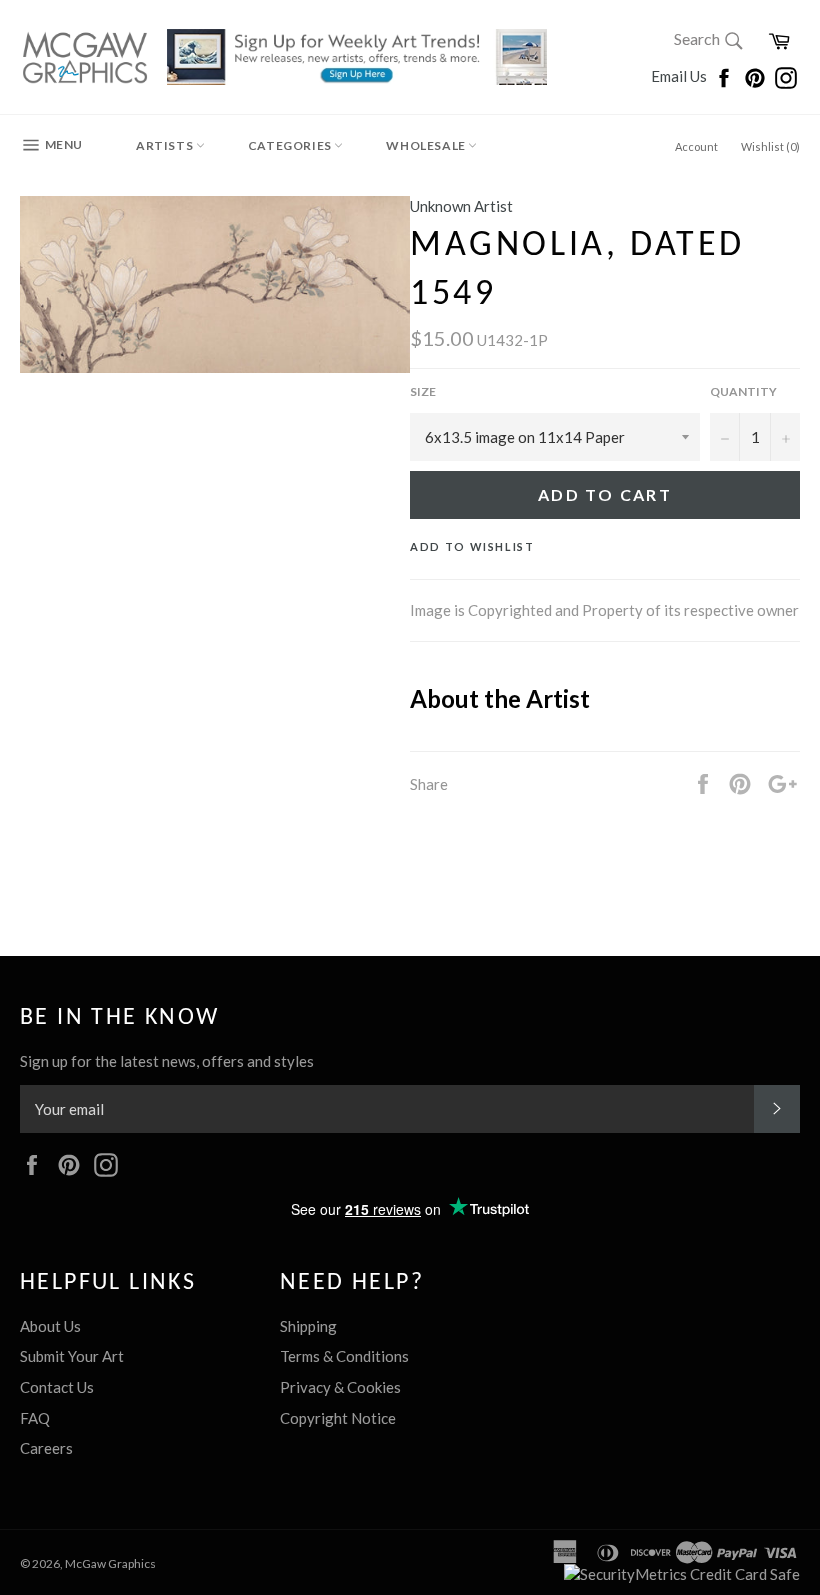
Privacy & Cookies (340, 1387)
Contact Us (57, 1387)
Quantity (743, 391)
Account (696, 146)
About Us (50, 1326)
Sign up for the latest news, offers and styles (167, 1061)
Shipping (308, 1326)
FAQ (35, 1418)
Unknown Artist (461, 206)
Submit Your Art (72, 1356)
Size (423, 391)
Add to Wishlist (472, 546)
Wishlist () (770, 146)
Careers (46, 1448)
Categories (291, 145)
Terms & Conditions (344, 1356)
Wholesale (427, 145)
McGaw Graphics (110, 1563)
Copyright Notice (338, 1418)
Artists (166, 145)
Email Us (680, 76)
